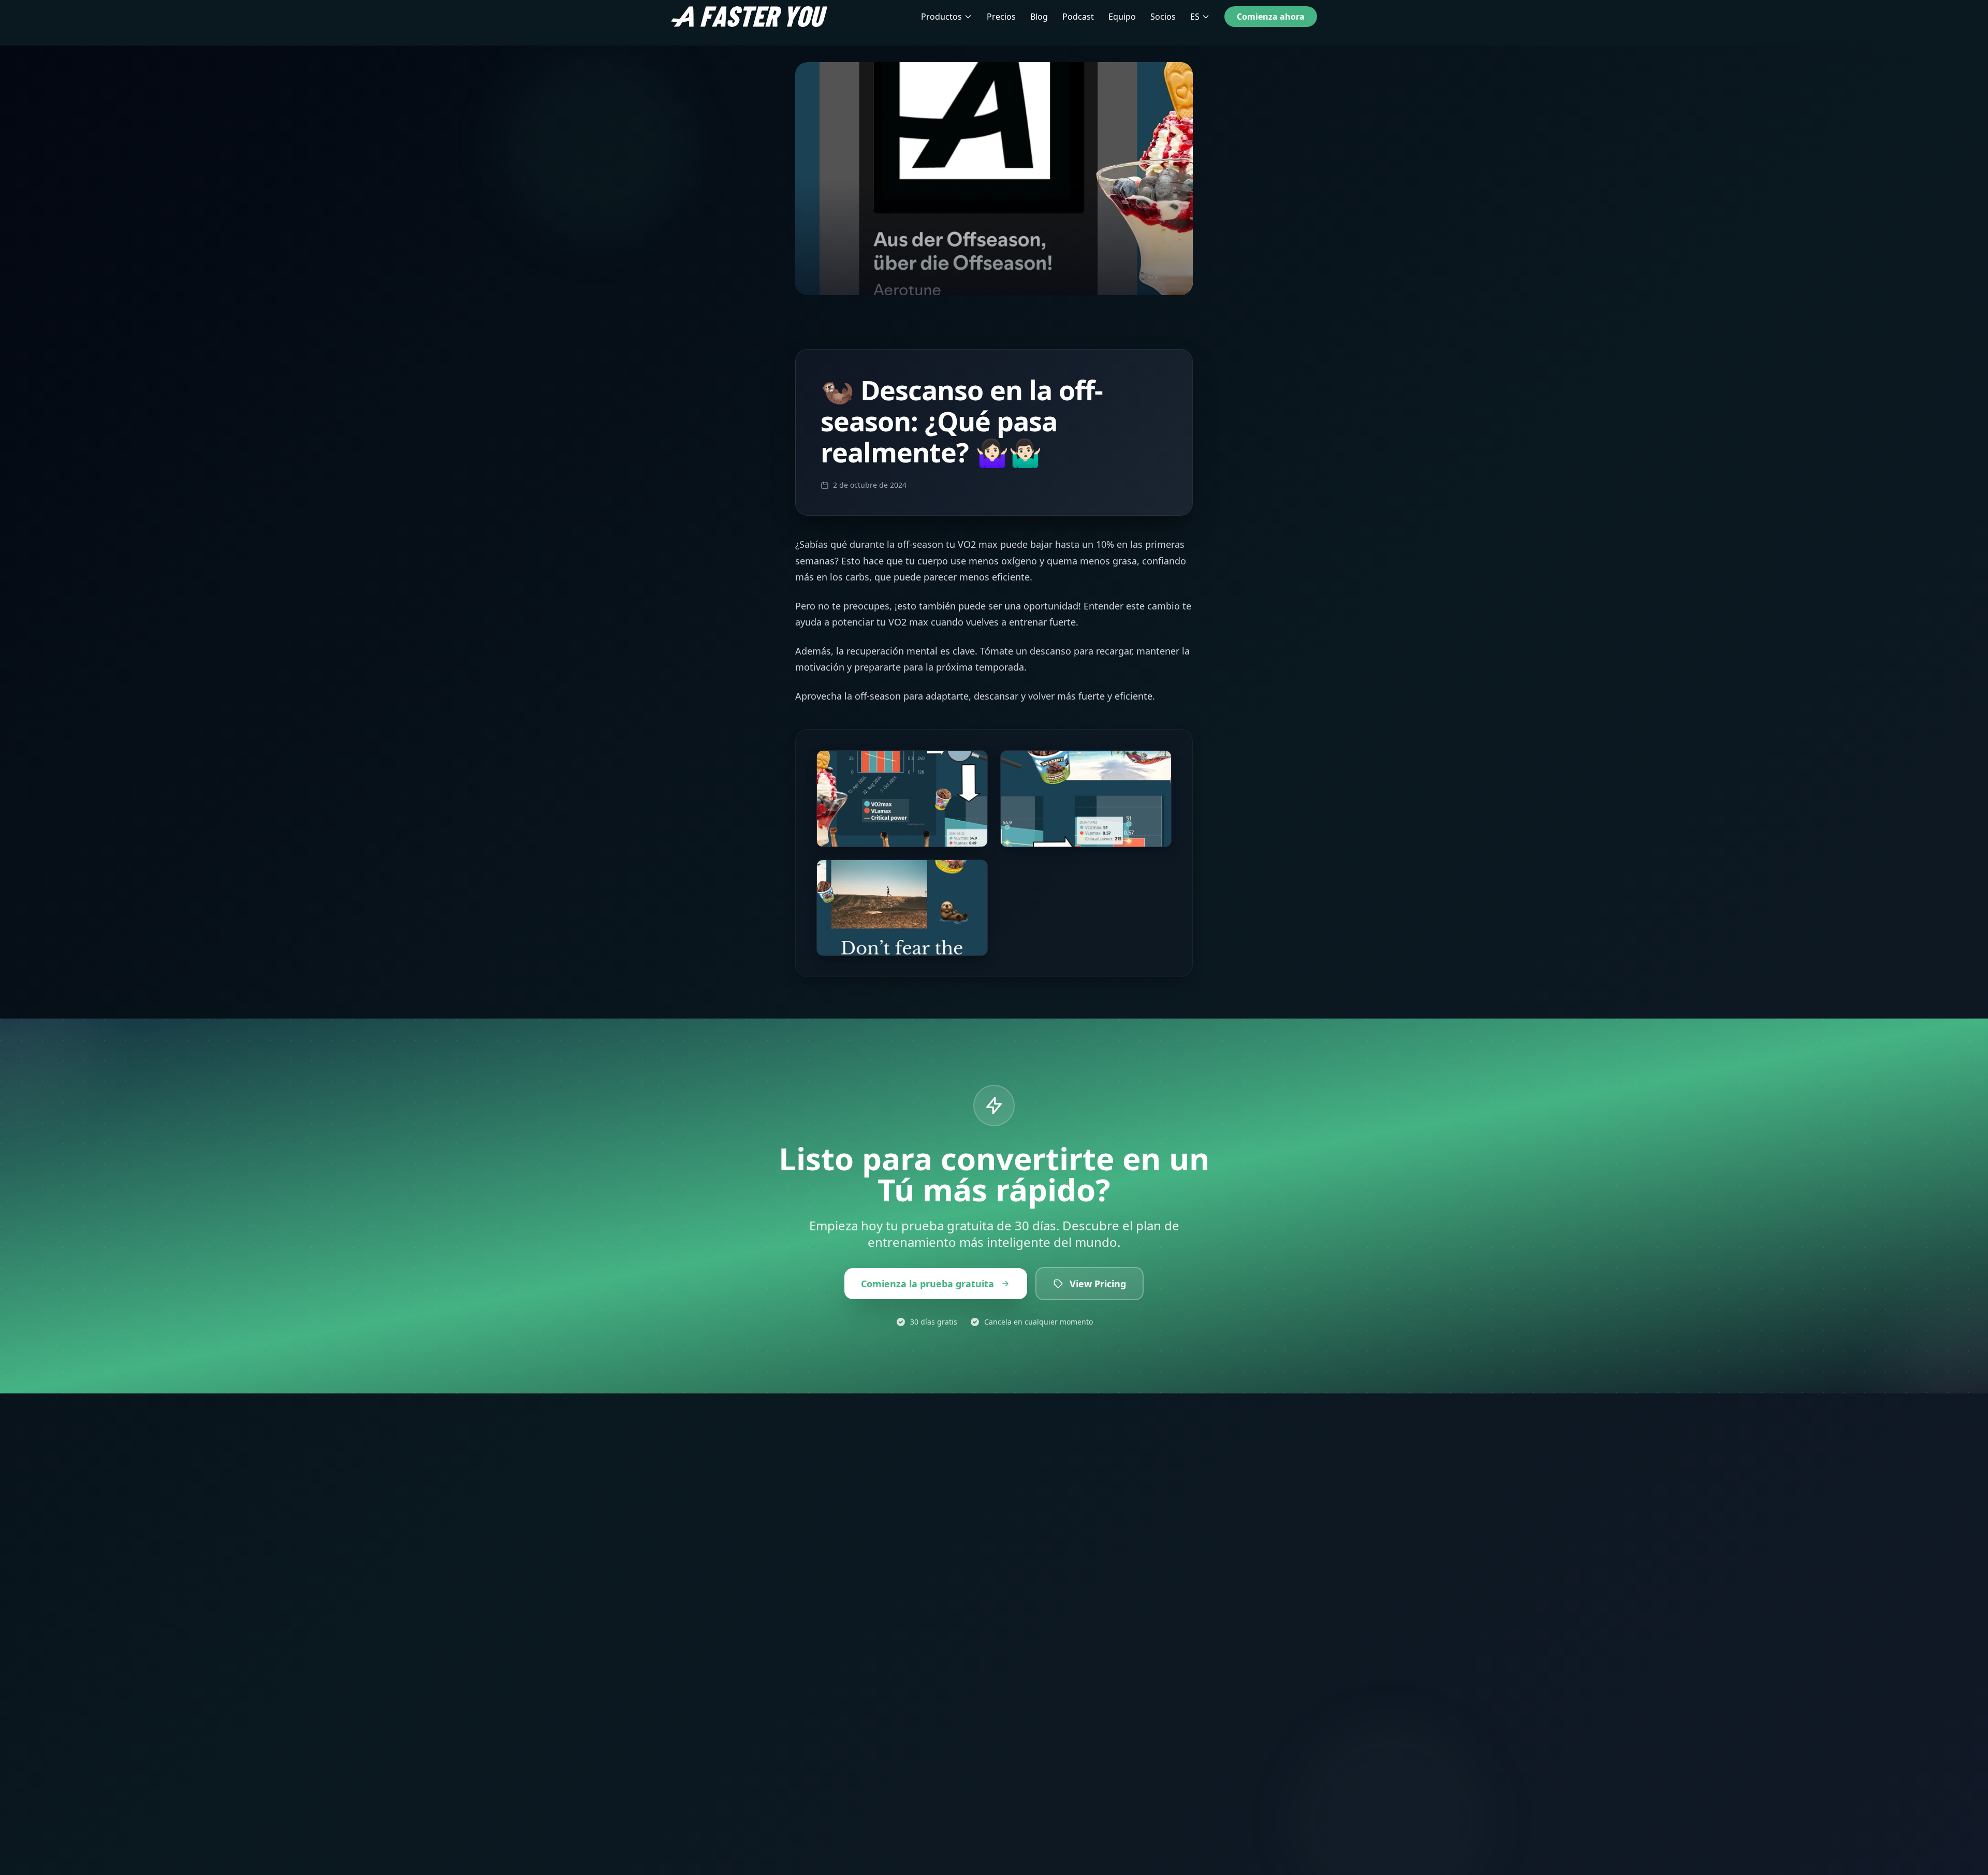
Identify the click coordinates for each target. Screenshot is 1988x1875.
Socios (1163, 17)
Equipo (1122, 17)
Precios (1001, 17)
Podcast (1078, 17)
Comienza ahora (1271, 17)
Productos (941, 17)
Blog (1039, 17)
